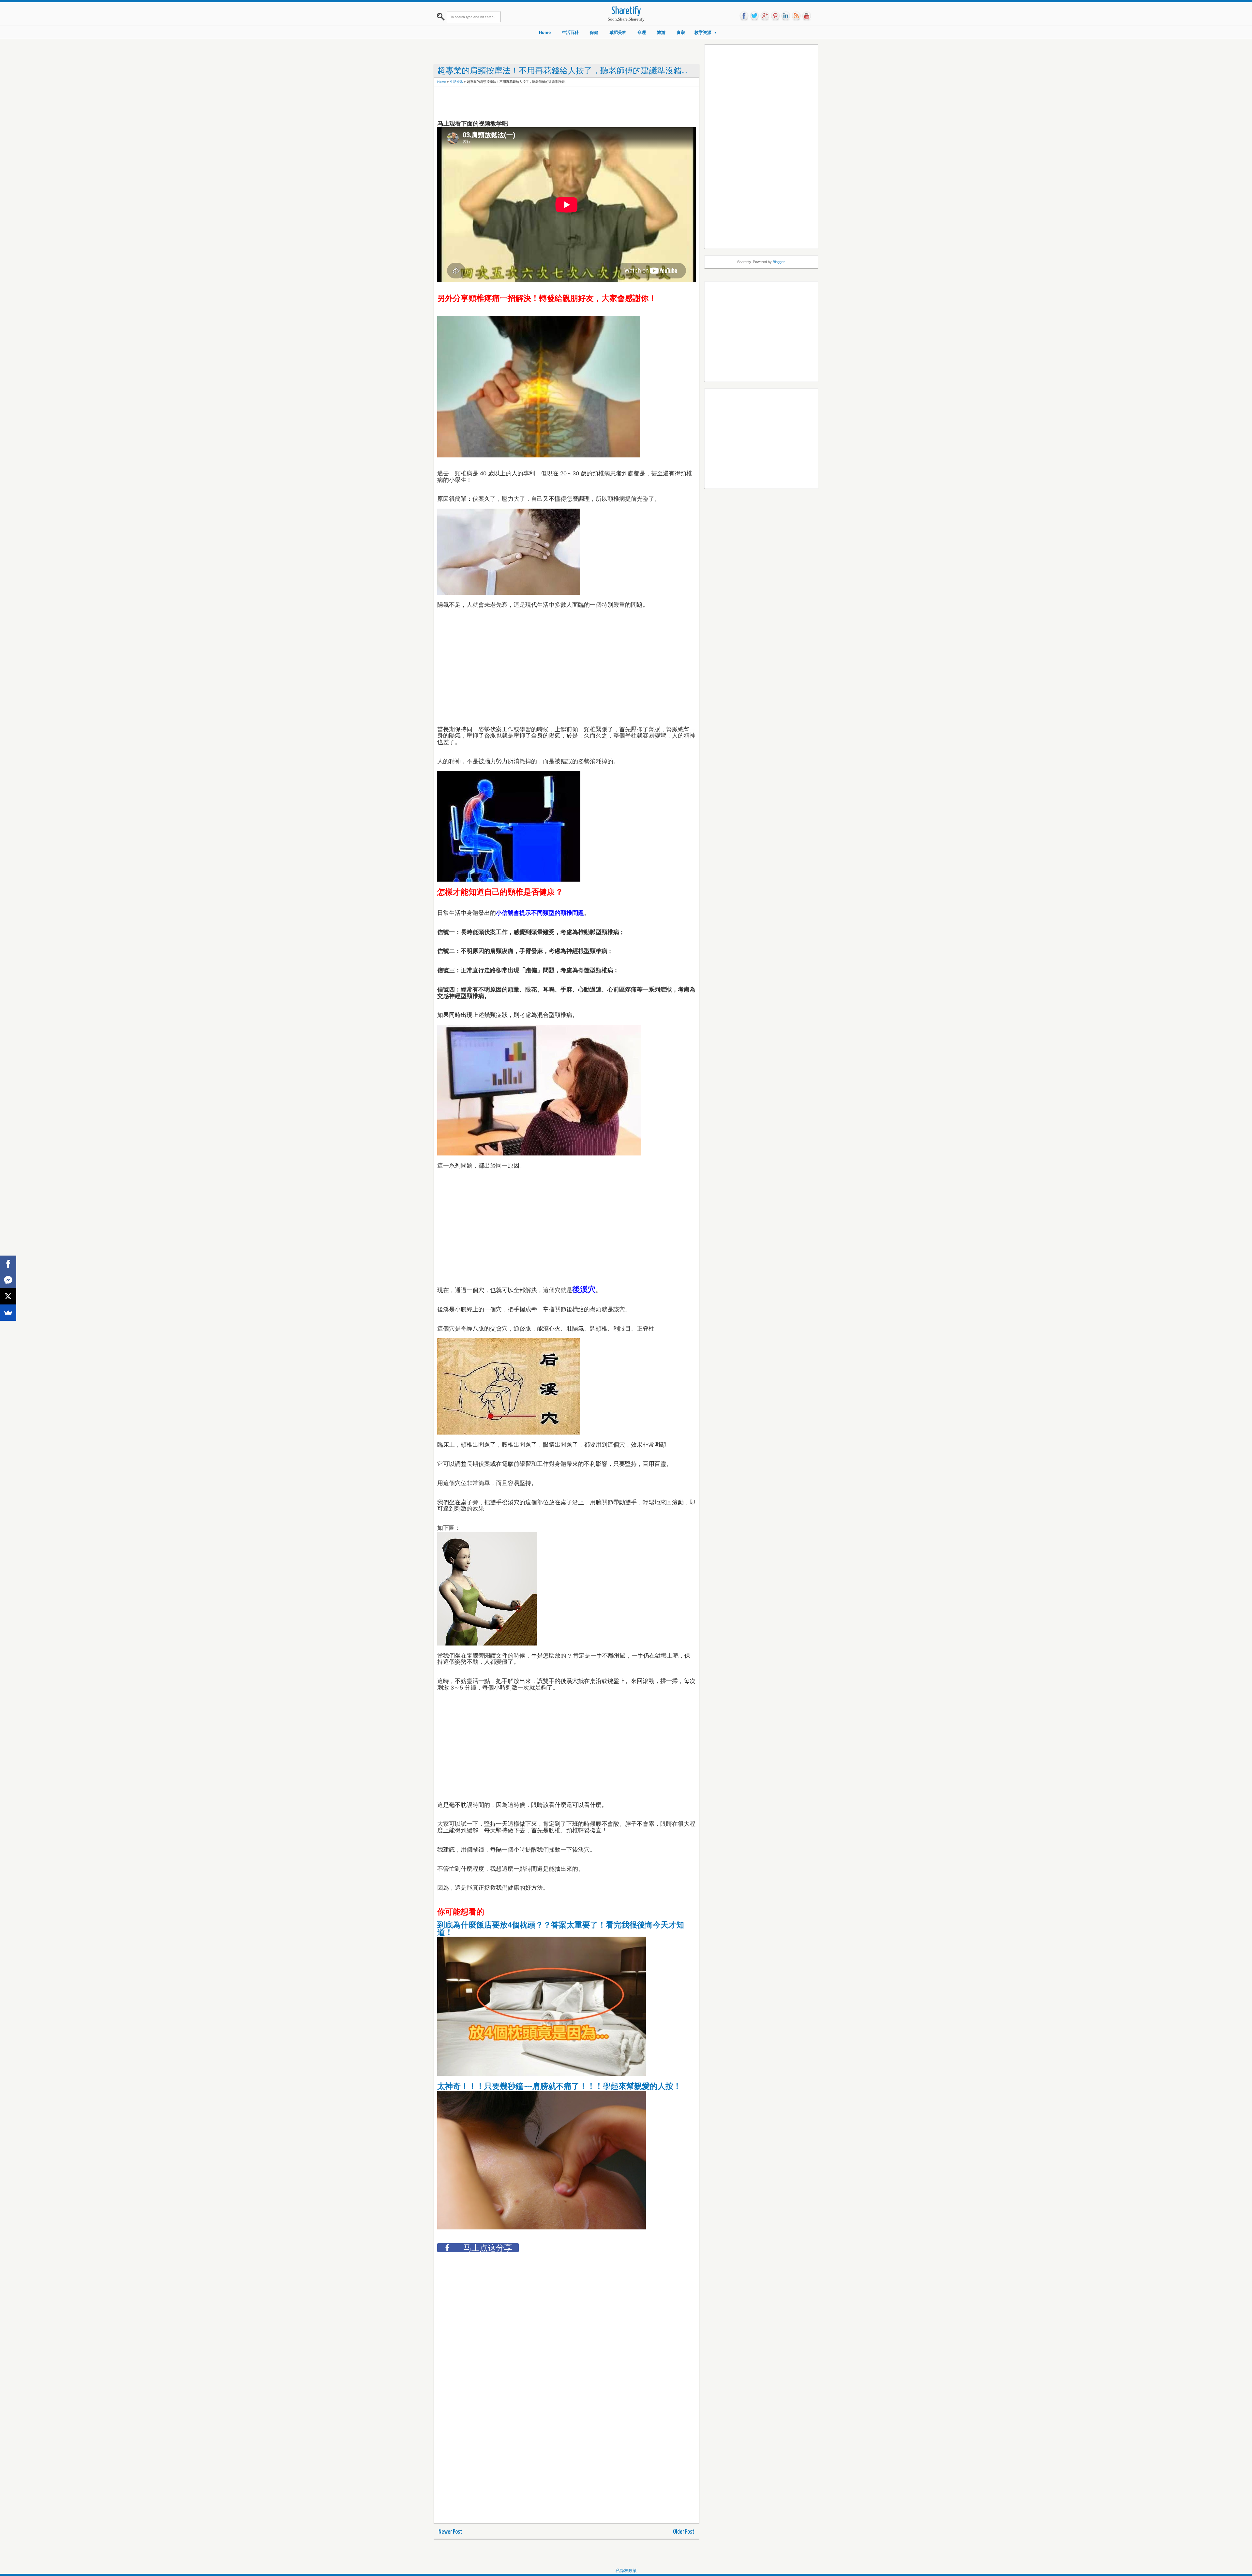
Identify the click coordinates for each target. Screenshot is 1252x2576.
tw (754, 16)
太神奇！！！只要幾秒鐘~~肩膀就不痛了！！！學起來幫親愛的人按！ (559, 2086)
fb (744, 16)
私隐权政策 (626, 2571)
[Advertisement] (556, 104)
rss (796, 16)
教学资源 (703, 32)
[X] (8, 1296)
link (786, 16)
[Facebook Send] (8, 1280)
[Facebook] (8, 1264)
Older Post (684, 2532)
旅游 (661, 32)
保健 (594, 32)
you (807, 16)
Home (545, 32)
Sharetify (626, 11)
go (765, 16)
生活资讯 (456, 82)
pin (775, 16)
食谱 (681, 32)
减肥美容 (618, 32)
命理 (642, 32)
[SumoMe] (8, 1313)
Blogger (779, 262)
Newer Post (450, 2532)
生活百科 (570, 32)
